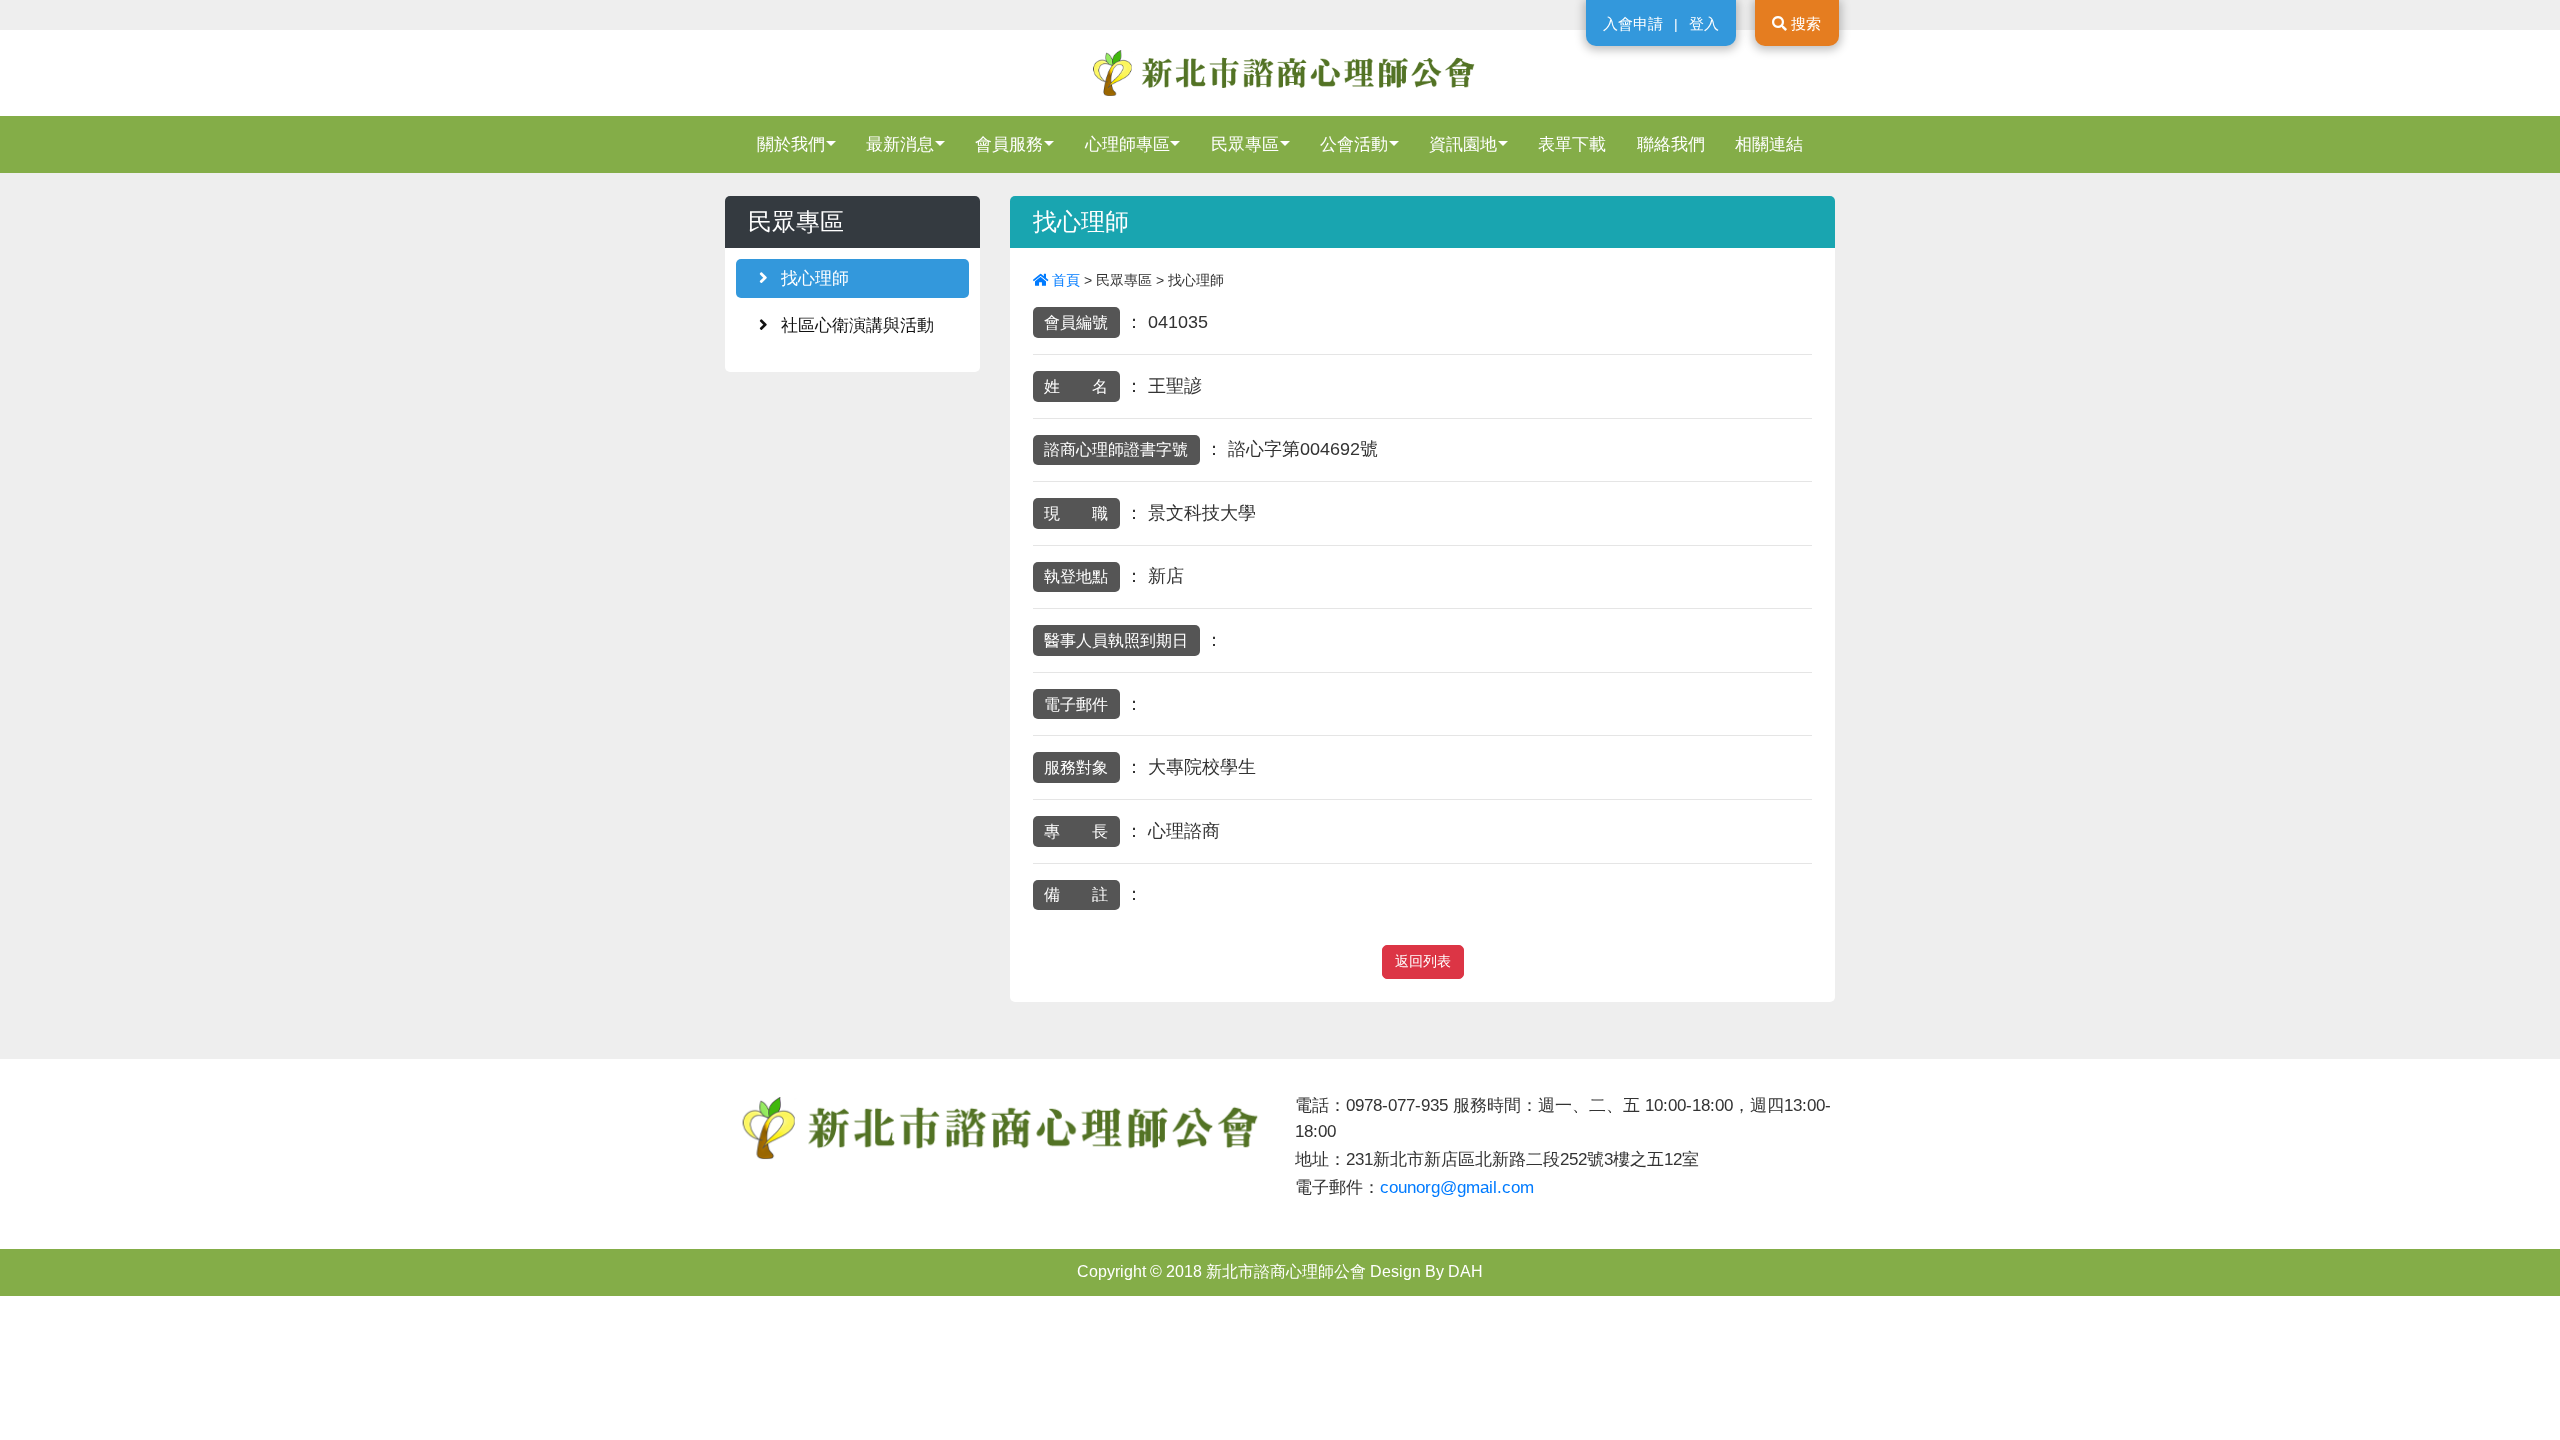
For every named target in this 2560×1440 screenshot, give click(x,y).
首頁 (1066, 280)
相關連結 (1769, 144)
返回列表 (1423, 961)
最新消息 (900, 144)
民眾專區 (1245, 144)
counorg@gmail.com (1457, 1187)
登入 (1704, 24)
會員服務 (1009, 144)
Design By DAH (1426, 1271)
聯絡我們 (1671, 144)
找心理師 (812, 278)
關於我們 (791, 144)
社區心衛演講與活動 (855, 325)
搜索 (1804, 24)
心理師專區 (1127, 144)
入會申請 (1633, 24)
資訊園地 (1463, 144)
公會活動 (1354, 144)
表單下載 (1572, 144)
